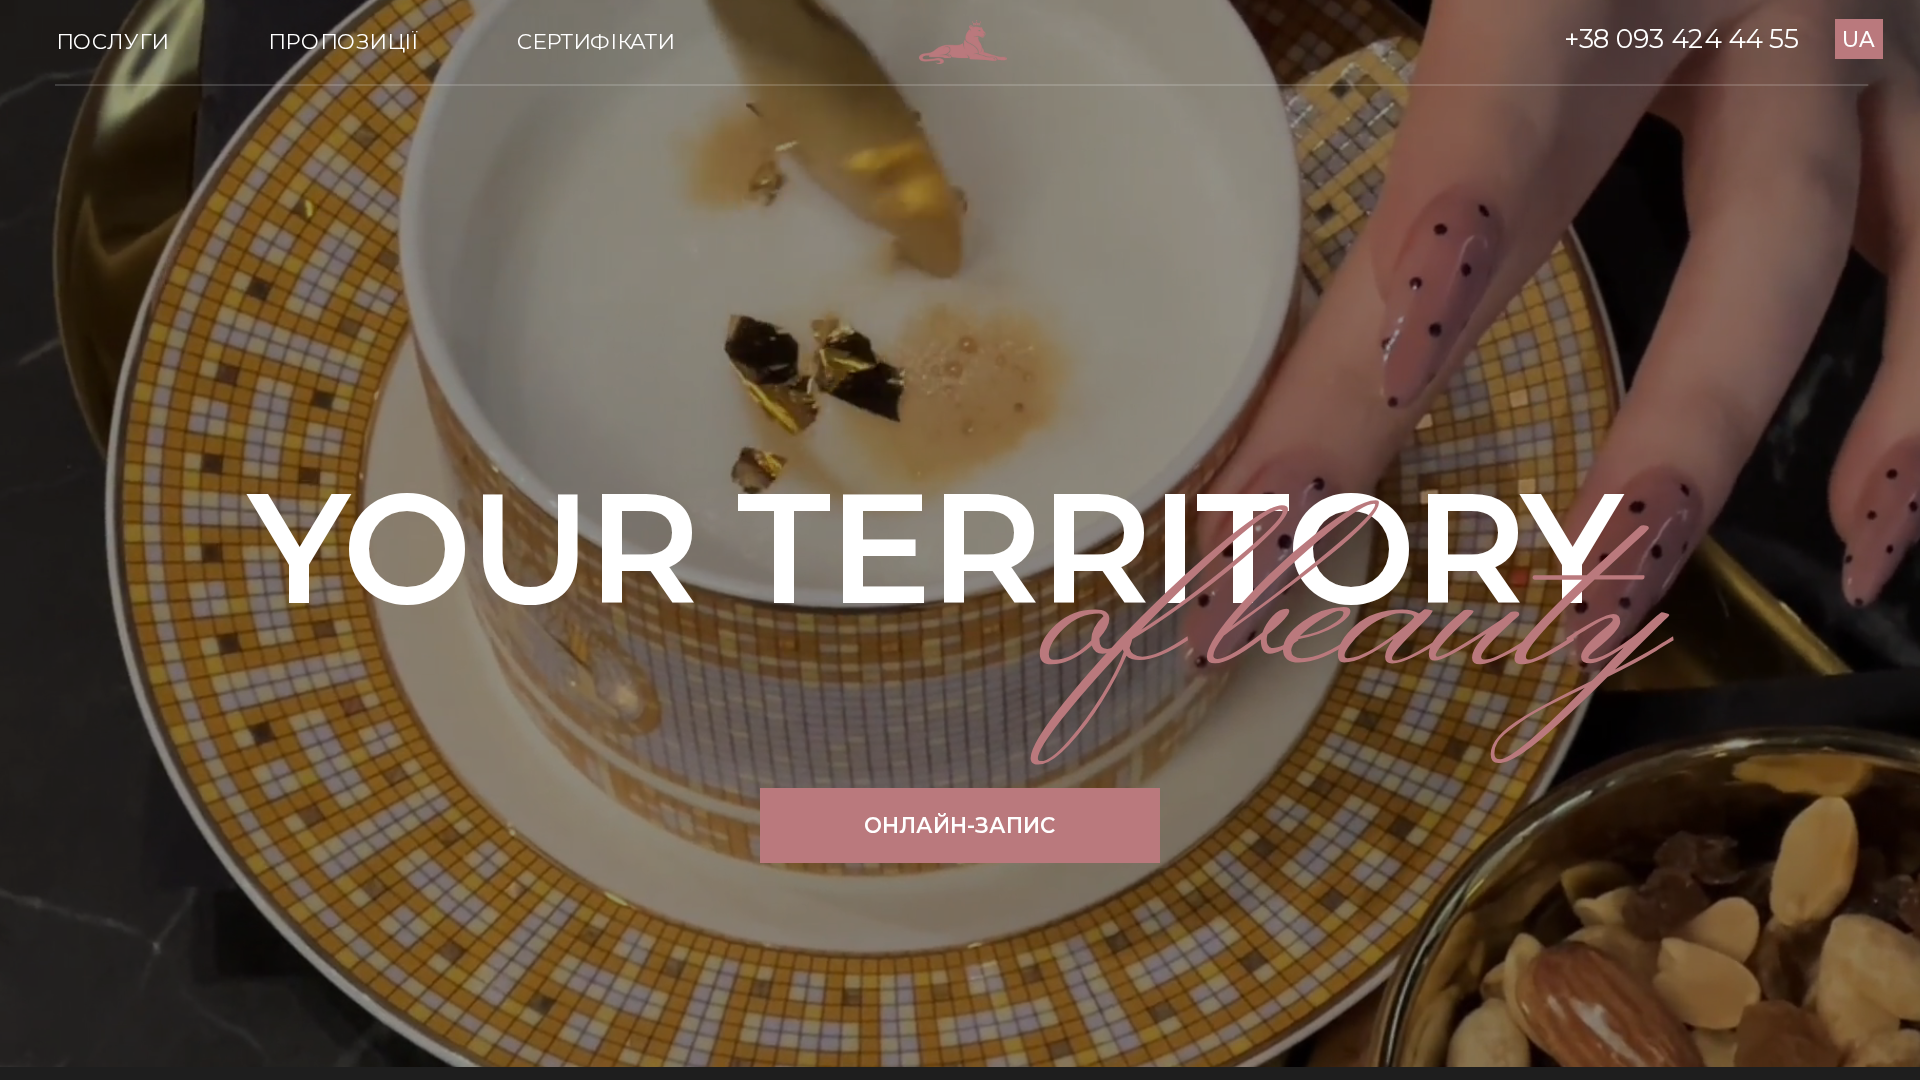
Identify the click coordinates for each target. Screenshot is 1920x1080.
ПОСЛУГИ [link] (112, 41)
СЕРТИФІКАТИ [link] (595, 41)
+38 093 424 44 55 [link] (1681, 39)
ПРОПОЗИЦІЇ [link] (342, 41)
